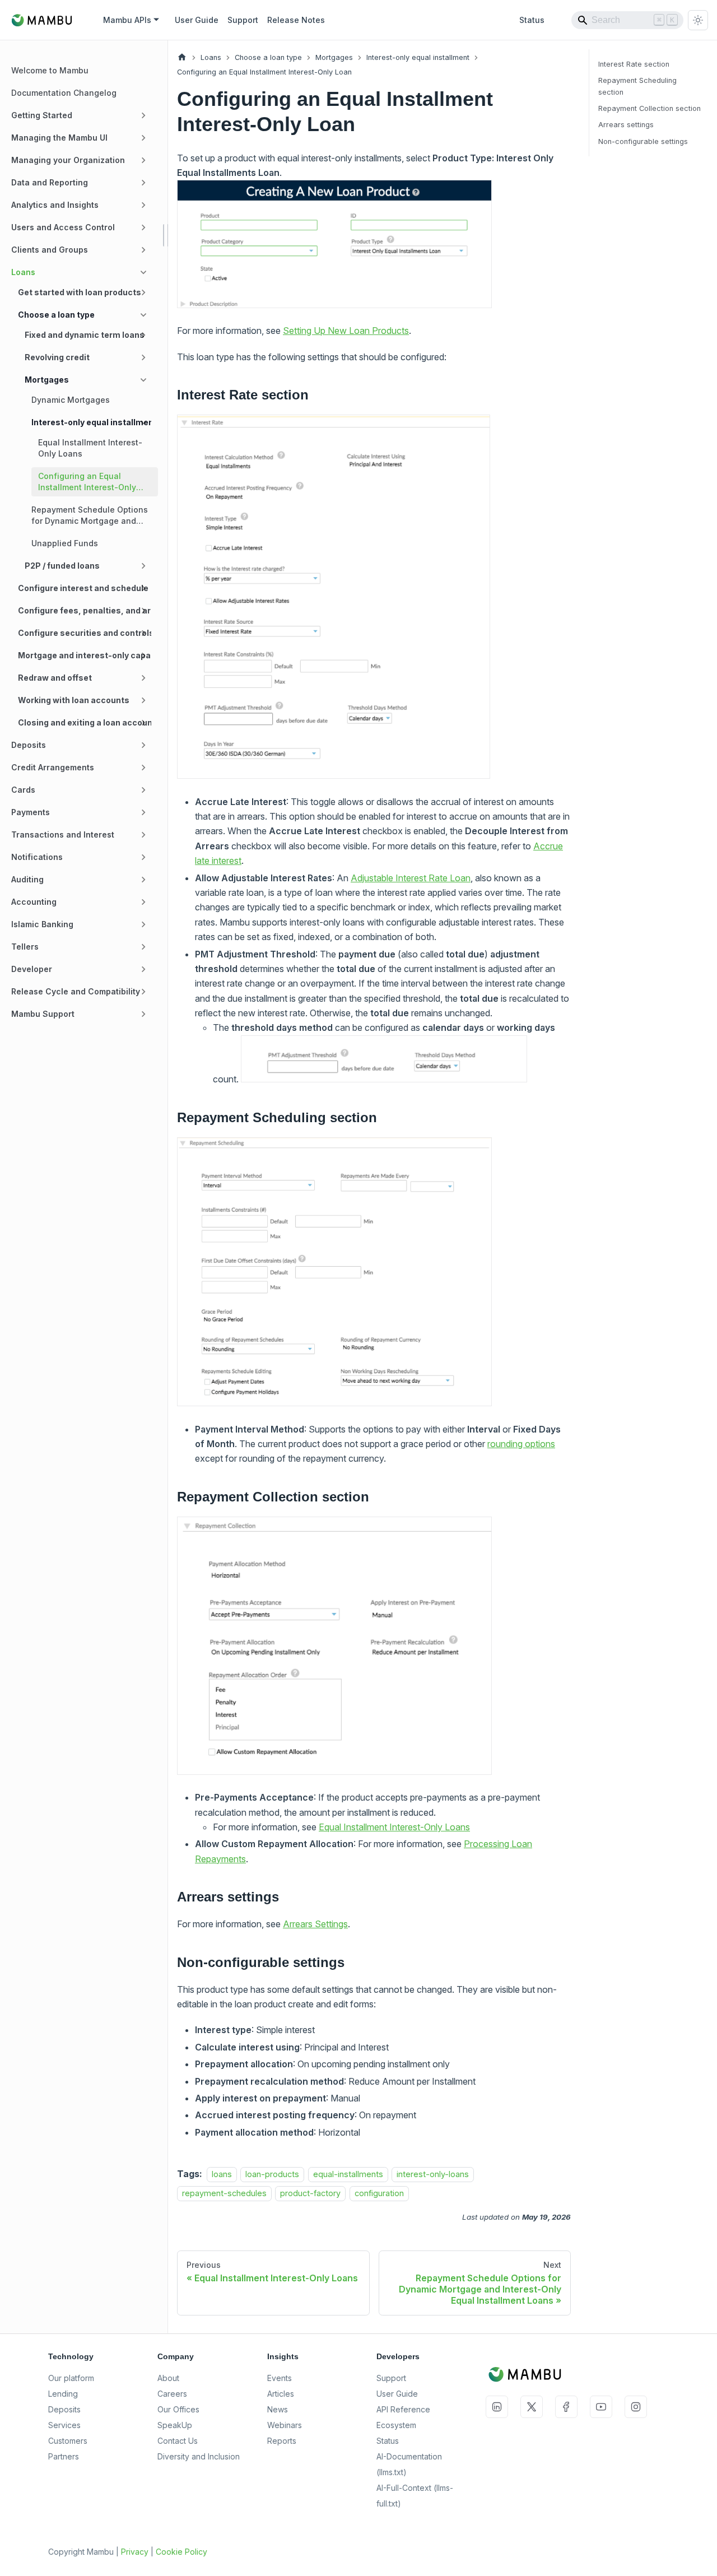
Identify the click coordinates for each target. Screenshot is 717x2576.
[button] (81, 115)
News (278, 2409)
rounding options (521, 1444)
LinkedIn (497, 2407)
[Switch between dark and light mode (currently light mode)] (698, 20)
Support (243, 20)
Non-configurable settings (643, 141)
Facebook (566, 2407)
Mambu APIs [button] (127, 20)
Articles (281, 2394)
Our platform (71, 2378)
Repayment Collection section (650, 108)
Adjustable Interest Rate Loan (411, 878)
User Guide (197, 20)
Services (64, 2425)
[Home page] (182, 57)
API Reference (403, 2409)
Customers (68, 2441)
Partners (64, 2456)
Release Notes (296, 20)
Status (532, 20)
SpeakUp (175, 2425)
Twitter (532, 2407)
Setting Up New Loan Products (346, 331)
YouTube (601, 2407)
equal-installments (348, 2174)
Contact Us (178, 2441)
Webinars (285, 2425)
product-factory (310, 2194)
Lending (63, 2394)
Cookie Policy (181, 2552)
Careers (172, 2394)
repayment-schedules (224, 2194)
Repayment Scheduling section (637, 86)
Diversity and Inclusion (199, 2456)
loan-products (272, 2174)
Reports (282, 2441)
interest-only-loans (433, 2174)
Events (280, 2378)
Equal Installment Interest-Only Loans (394, 1827)
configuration (379, 2194)
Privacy (135, 2552)
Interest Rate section (634, 64)
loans (222, 2174)
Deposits (64, 2409)
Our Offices (178, 2409)
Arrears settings (626, 125)
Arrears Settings (315, 1924)
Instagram (636, 2407)
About (168, 2378)
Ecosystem (396, 2425)
